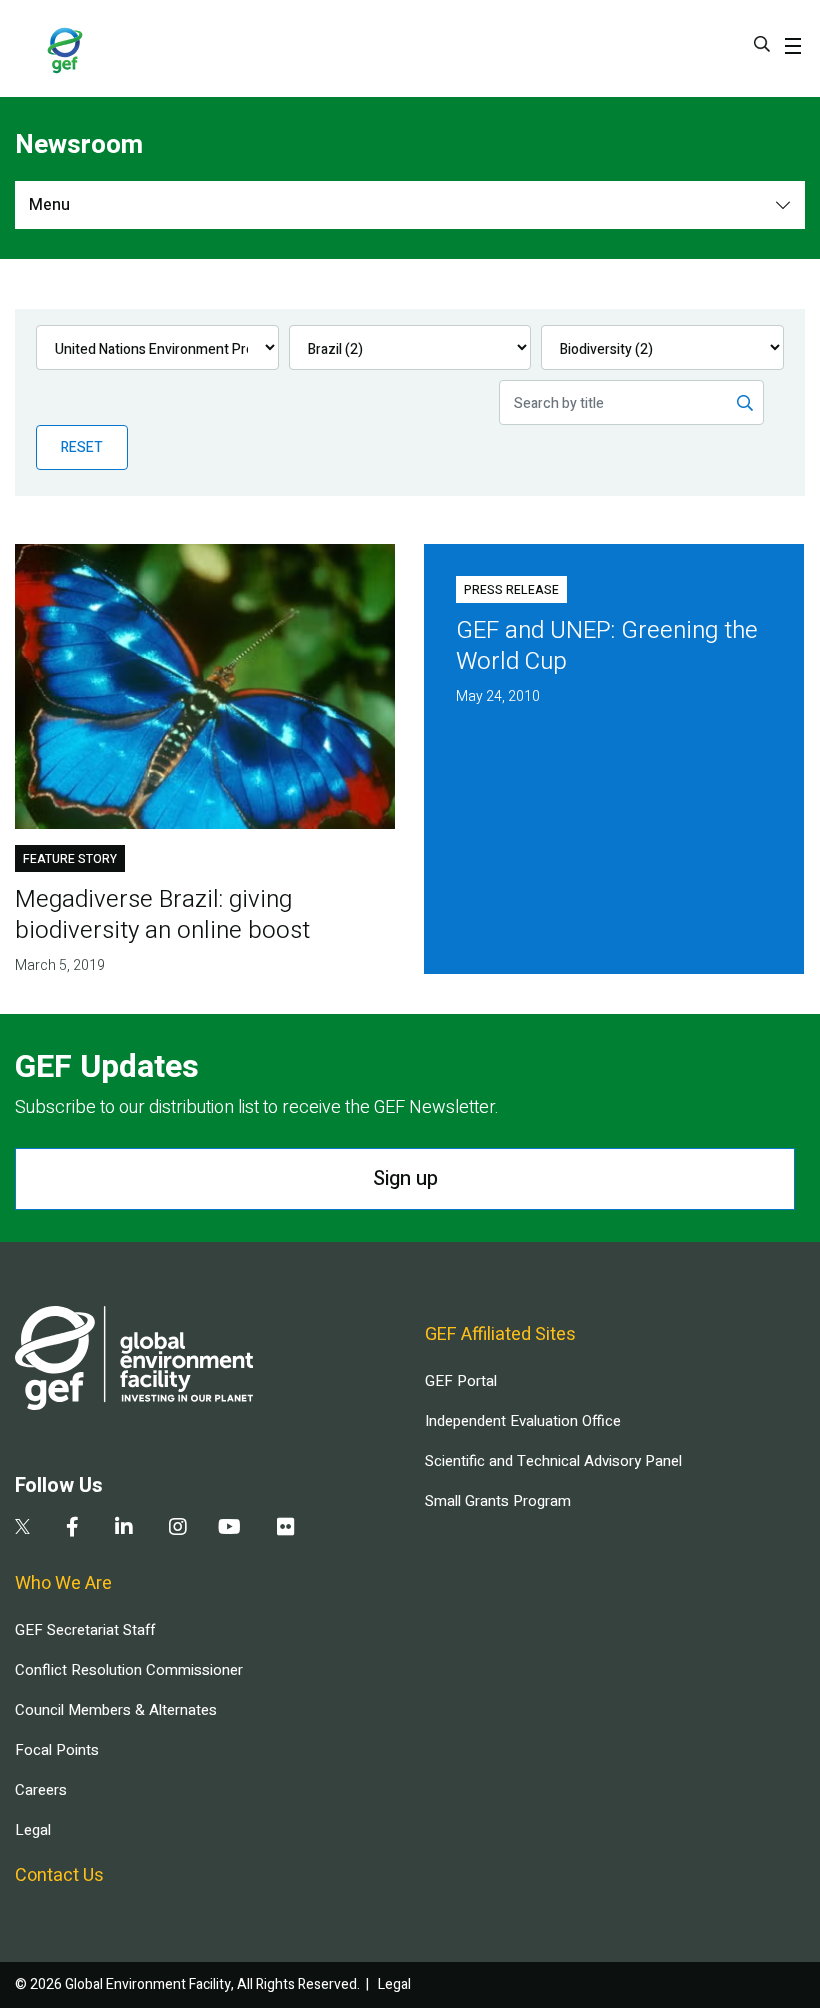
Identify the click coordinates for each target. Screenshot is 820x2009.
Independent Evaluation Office (523, 1421)
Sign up (405, 1178)
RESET (82, 447)
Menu (49, 205)
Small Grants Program (498, 1501)
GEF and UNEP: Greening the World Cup (607, 646)
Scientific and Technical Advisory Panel (553, 1461)
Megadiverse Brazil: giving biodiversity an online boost (162, 915)
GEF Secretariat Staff (85, 1630)
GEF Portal (461, 1381)
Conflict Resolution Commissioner (129, 1670)
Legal (33, 1830)
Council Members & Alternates (116, 1710)
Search (762, 44)
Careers (41, 1790)
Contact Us (59, 1875)
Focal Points (57, 1750)
